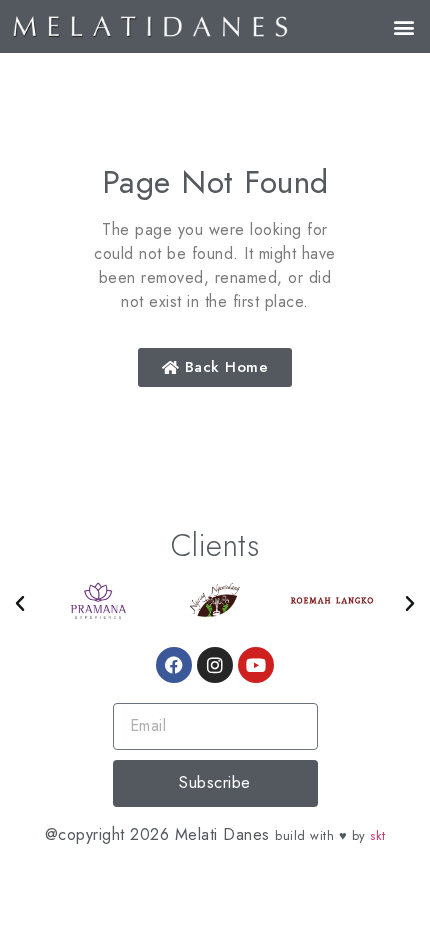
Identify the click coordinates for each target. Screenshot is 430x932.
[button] (403, 26)
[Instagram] (215, 665)
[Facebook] (174, 665)
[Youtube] (256, 665)
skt (378, 835)
